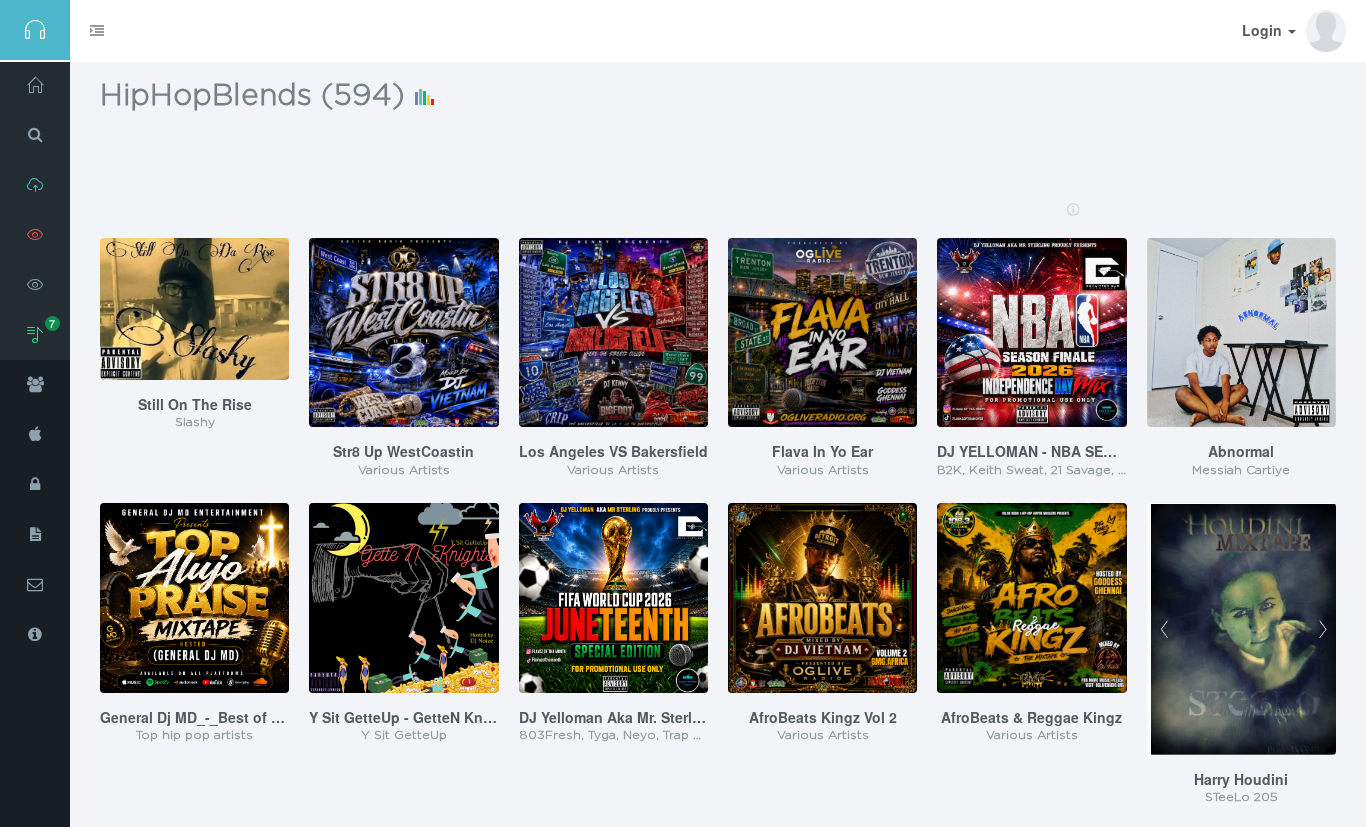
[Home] (35, 85)
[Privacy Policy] (35, 485)
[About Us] (35, 635)
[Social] (35, 385)
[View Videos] (35, 285)
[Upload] (35, 185)
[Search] (35, 135)
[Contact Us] (35, 585)
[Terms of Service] (35, 535)
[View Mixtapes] (35, 235)
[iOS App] (35, 435)
